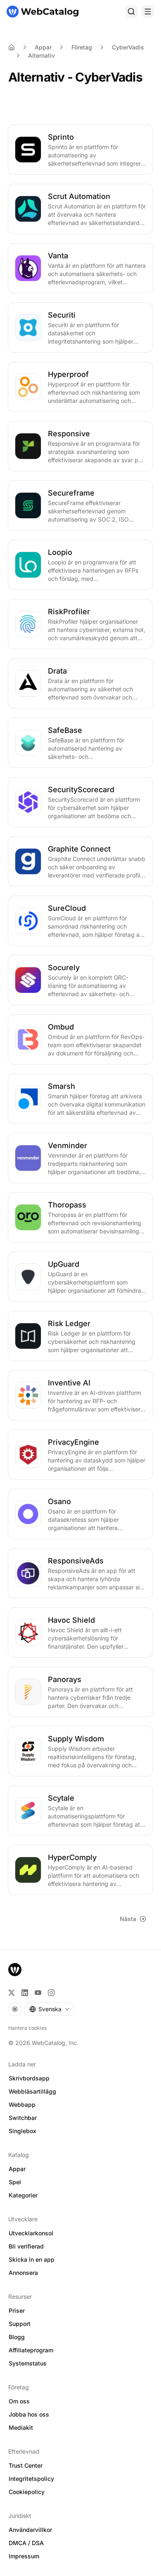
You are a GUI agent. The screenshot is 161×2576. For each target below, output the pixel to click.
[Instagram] (51, 1993)
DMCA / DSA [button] (26, 2543)
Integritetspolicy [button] (31, 2479)
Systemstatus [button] (28, 2363)
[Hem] (43, 12)
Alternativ (41, 55)
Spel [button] (15, 2182)
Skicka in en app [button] (32, 2259)
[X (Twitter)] (12, 1993)
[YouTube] (38, 1993)
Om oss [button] (19, 2401)
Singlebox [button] (22, 2131)
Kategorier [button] (23, 2195)
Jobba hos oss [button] (29, 2414)
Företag (82, 47)
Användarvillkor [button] (30, 2530)
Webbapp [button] (22, 2105)
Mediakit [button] (21, 2427)
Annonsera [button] (23, 2273)
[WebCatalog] (15, 1970)
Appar (43, 47)
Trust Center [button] (26, 2465)
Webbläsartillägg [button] (32, 2091)
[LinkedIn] (25, 1993)
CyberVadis (128, 47)
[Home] (12, 47)
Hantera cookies (27, 2028)
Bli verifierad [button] (26, 2246)
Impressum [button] (24, 2556)
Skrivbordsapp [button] (29, 2078)
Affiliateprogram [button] (31, 2350)
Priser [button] (17, 2310)
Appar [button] (17, 2169)
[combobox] (50, 2009)
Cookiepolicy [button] (27, 2492)
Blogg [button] (17, 2337)
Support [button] (20, 2324)
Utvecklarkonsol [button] (31, 2233)
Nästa (128, 1919)
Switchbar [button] (23, 2118)
